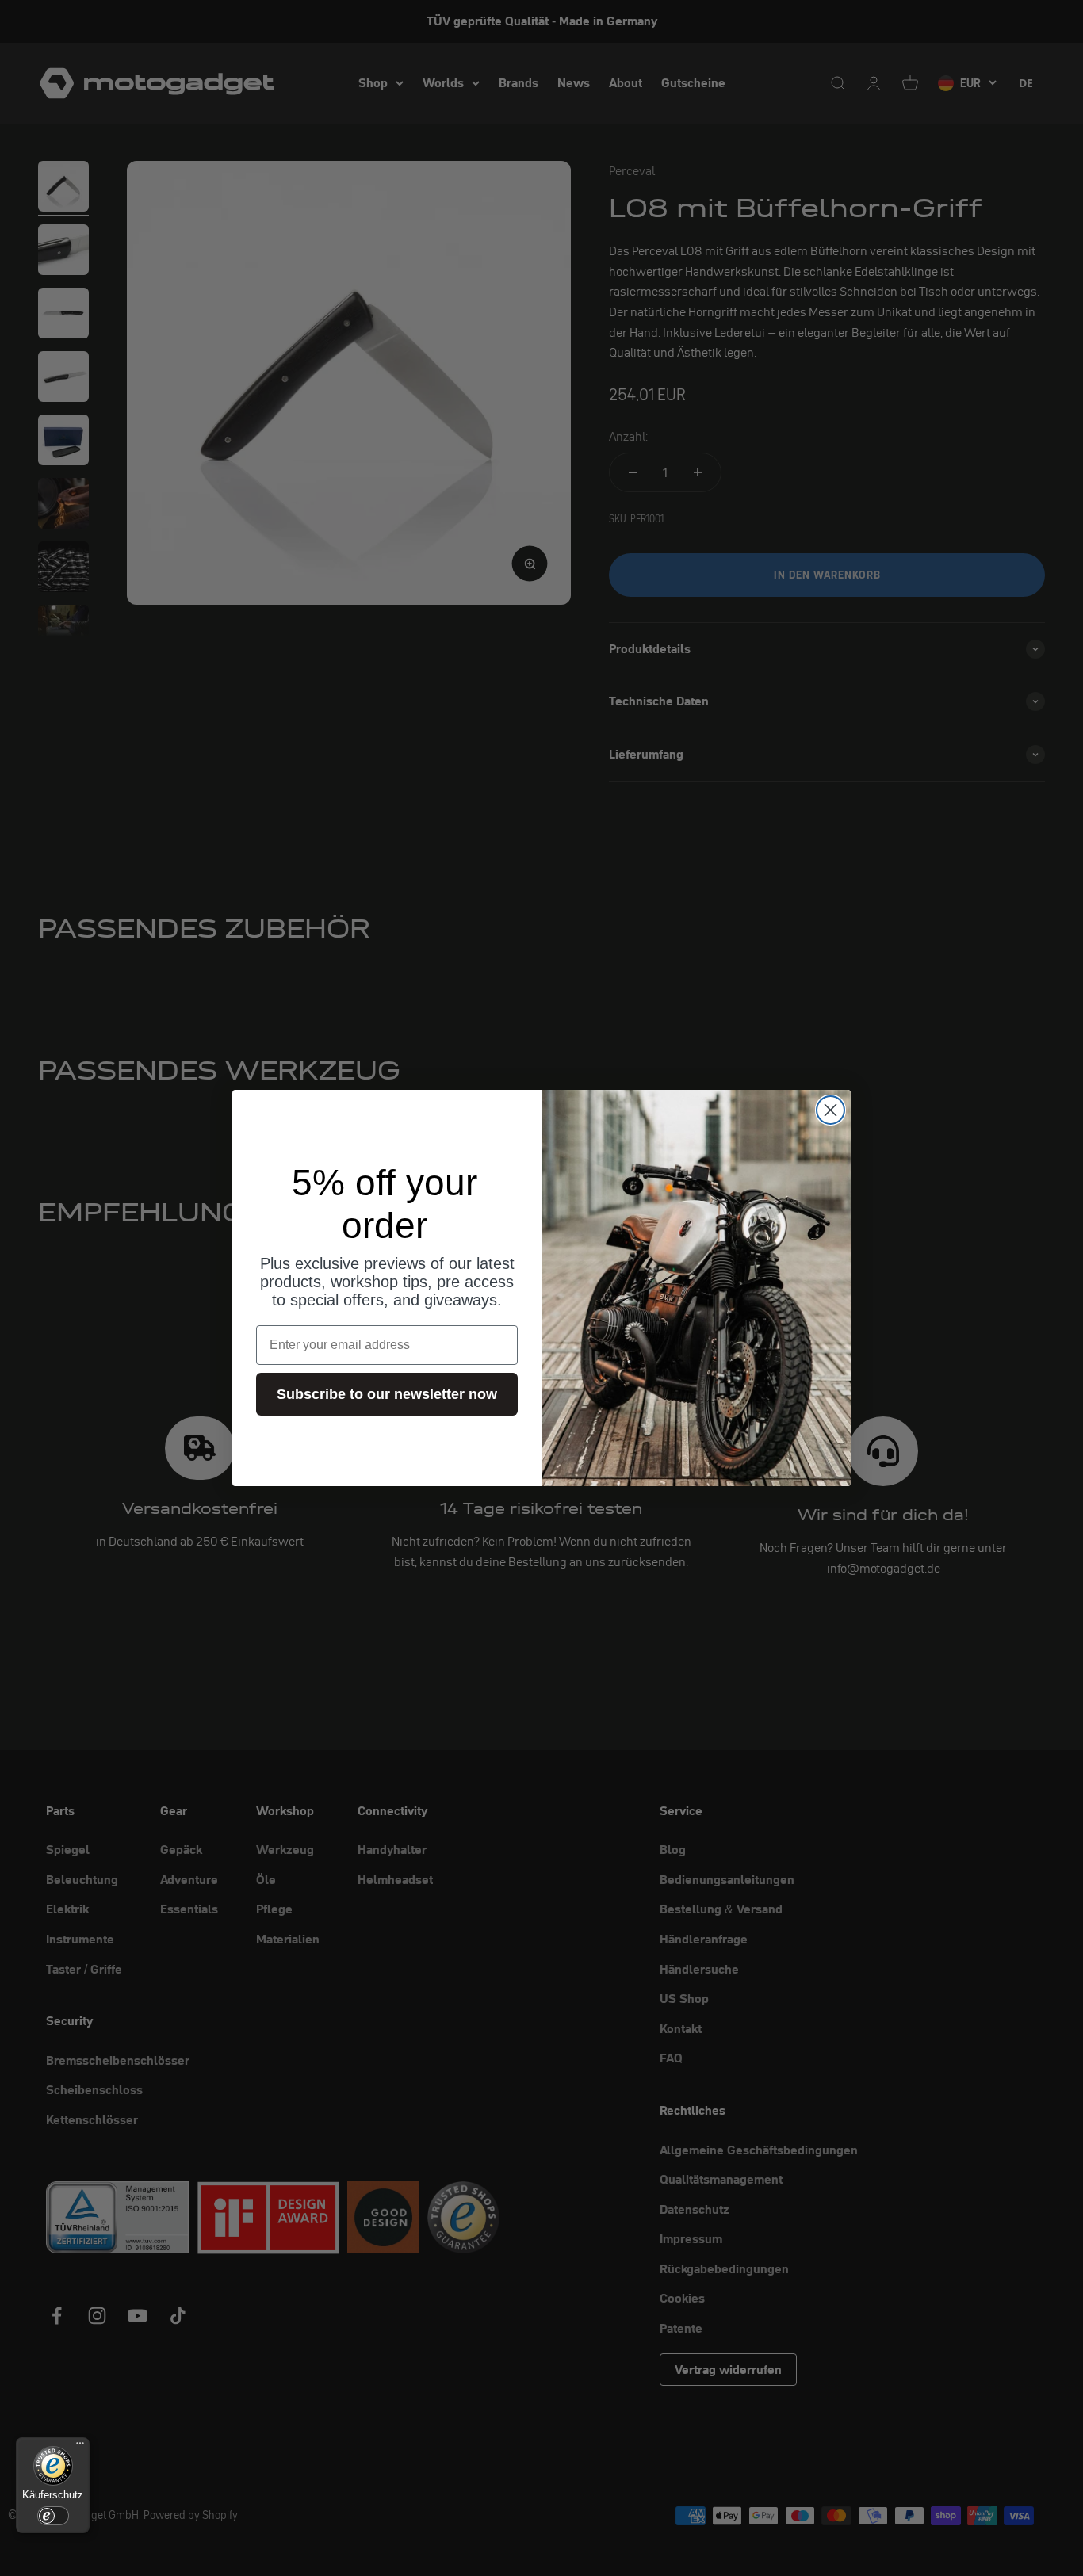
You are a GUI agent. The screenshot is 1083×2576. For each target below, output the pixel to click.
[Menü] (80, 2447)
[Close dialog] (830, 1110)
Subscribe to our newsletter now (387, 1394)
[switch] (53, 2516)
